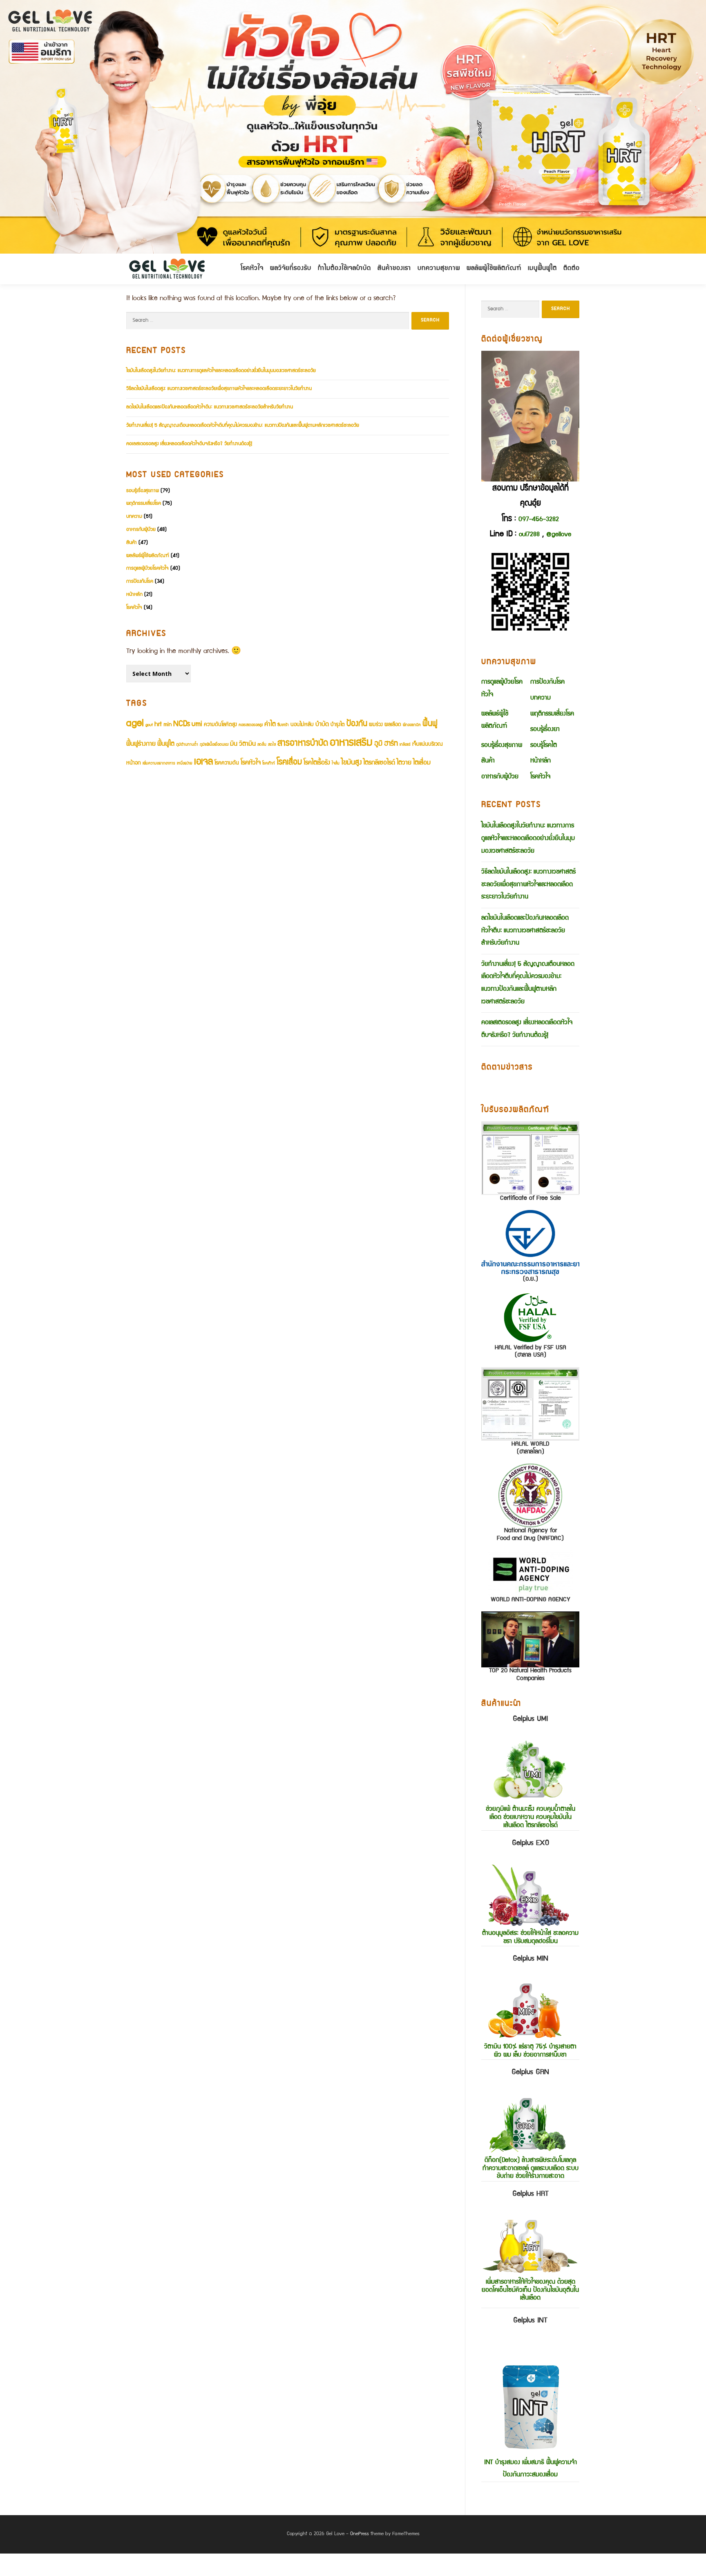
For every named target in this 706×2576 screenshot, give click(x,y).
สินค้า (132, 543)
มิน (234, 744)
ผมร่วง (376, 725)
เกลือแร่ (405, 745)
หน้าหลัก (134, 595)
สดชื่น (262, 745)
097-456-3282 (539, 520)
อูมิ (378, 744)
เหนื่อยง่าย (185, 764)
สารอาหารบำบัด (303, 744)
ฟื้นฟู (430, 724)
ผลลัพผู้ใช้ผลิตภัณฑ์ (494, 269)
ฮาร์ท (391, 744)
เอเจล (203, 762)
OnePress (360, 2534)
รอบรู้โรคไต (544, 746)
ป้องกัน (357, 724)
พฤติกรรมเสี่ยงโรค (144, 504)
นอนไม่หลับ (302, 725)
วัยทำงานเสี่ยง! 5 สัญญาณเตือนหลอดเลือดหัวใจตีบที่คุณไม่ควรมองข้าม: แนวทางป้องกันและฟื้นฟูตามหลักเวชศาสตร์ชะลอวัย (243, 426)
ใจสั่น (336, 764)
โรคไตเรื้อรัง (317, 763)
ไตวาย (404, 763)
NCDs (182, 724)
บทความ (134, 517)
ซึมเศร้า (283, 725)
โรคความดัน (227, 763)
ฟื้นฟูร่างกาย (141, 744)
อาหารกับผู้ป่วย (141, 530)
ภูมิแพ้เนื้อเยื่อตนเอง (214, 745)
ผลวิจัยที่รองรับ (291, 269)
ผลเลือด (393, 725)
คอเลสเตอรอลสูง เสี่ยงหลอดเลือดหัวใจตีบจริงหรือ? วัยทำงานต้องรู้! (189, 444)
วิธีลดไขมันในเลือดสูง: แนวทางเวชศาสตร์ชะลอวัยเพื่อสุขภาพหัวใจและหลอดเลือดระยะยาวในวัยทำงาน (219, 389)
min (168, 725)
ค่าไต (270, 725)
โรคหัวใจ (252, 269)
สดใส (272, 745)
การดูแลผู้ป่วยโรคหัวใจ (147, 569)
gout (149, 725)
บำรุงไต (338, 725)
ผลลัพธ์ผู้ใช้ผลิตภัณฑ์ (148, 556)
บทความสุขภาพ (439, 269)
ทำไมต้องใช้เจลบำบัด (344, 269)
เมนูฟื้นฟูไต (542, 269)
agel (135, 724)
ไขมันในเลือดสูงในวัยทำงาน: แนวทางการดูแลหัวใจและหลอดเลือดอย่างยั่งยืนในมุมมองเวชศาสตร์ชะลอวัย (221, 371)
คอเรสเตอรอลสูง (251, 725)
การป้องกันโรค (140, 582)
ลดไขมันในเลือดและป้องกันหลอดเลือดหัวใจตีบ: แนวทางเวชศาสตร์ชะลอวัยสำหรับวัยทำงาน (210, 407)
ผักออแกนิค (412, 725)
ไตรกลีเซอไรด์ (379, 763)
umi (197, 725)
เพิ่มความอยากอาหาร (159, 764)
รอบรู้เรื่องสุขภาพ (143, 491)
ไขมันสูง (351, 763)
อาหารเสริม (351, 743)
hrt (158, 725)
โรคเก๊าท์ (269, 764)
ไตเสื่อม (422, 763)
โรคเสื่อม (289, 763)
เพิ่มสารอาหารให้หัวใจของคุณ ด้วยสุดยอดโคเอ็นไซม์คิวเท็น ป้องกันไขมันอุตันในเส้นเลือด (530, 2246)
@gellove (559, 535)
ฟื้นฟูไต (166, 744)
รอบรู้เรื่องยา (545, 730)
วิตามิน (247, 744)
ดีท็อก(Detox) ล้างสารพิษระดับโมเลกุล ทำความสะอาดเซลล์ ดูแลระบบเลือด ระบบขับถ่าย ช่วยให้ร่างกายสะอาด (531, 2125)
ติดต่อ (572, 269)
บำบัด (322, 725)
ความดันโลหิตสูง (220, 725)
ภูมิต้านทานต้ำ (187, 745)
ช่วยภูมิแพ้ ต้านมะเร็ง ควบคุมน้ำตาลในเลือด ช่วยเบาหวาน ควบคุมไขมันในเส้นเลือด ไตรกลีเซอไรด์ (531, 1773)
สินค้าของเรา (394, 269)
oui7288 (529, 535)
